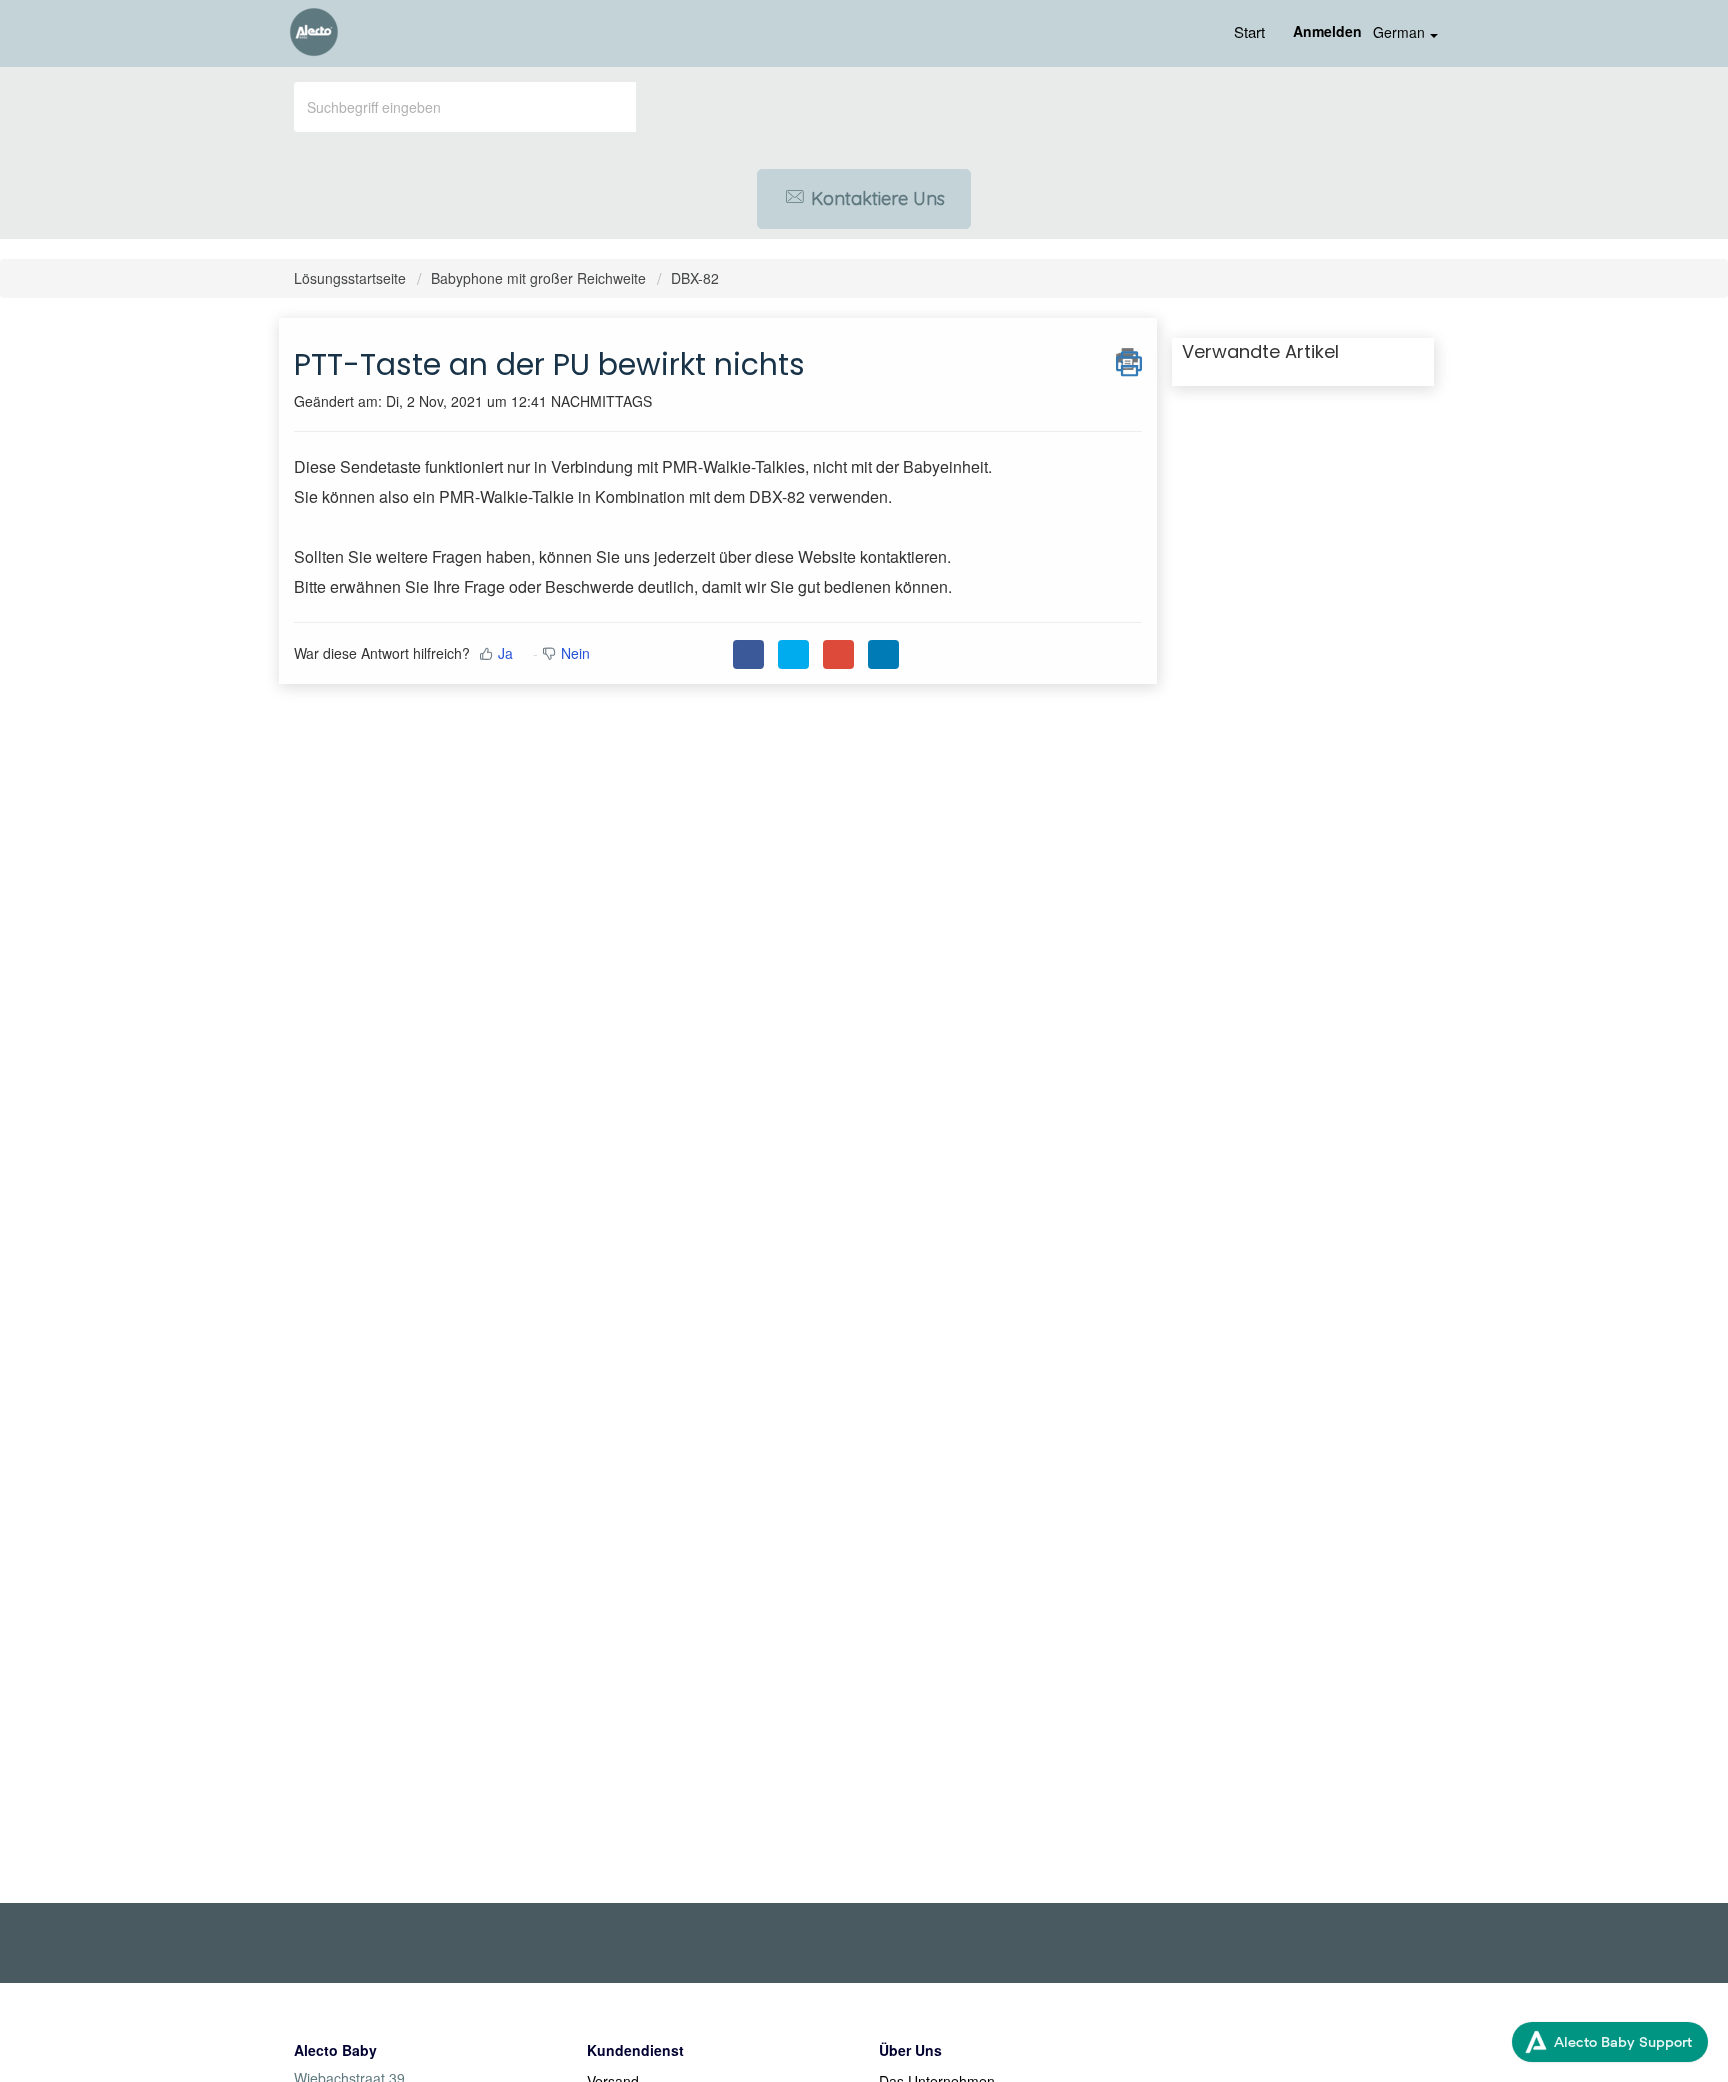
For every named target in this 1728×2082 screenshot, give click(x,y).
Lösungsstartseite (352, 278)
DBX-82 (695, 278)
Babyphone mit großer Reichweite (538, 278)
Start (1249, 31)
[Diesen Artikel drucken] (1129, 359)
